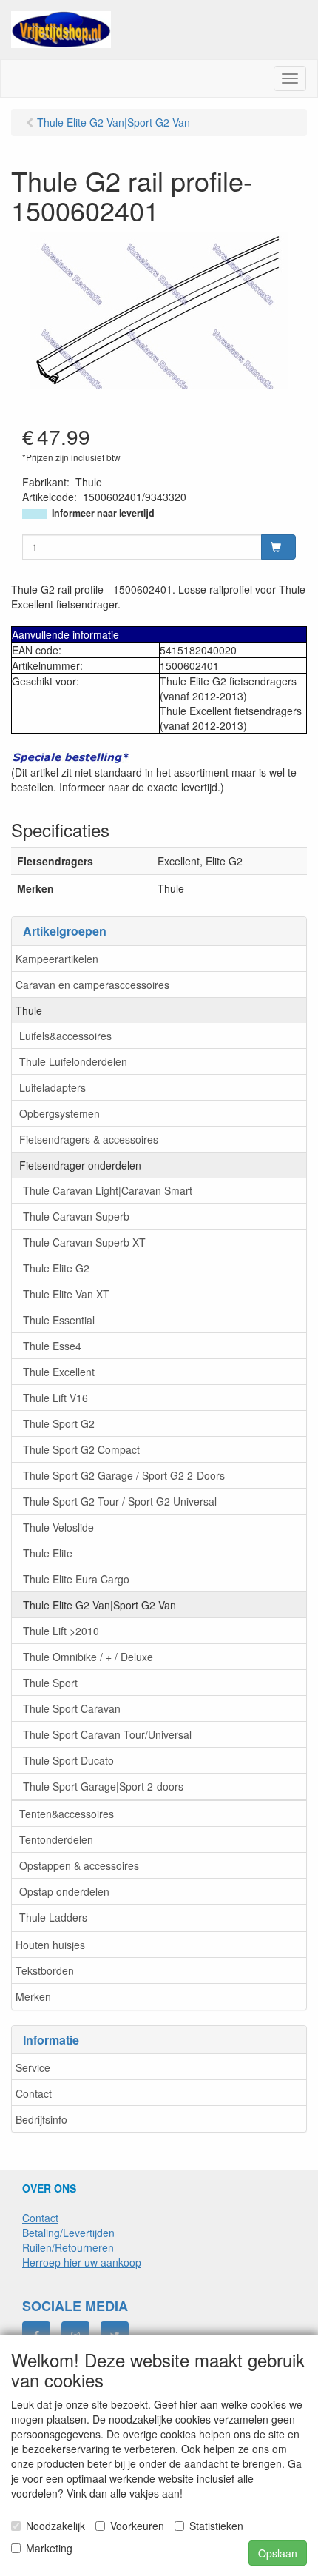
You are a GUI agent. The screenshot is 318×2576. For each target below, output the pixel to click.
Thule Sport (50, 1683)
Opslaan (278, 2553)
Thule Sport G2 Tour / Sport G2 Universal (120, 1501)
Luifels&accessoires (65, 1036)
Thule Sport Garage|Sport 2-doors (103, 1786)
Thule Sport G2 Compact (81, 1449)
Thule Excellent (59, 1372)
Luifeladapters (53, 1087)
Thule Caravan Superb (76, 1216)
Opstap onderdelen (64, 1891)
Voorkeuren (137, 2526)
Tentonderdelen (56, 1839)
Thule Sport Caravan (72, 1708)
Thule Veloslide (58, 1527)
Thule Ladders (53, 1917)
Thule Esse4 (52, 1346)
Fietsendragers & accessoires (89, 1139)
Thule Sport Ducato (68, 1760)
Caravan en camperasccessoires (92, 985)
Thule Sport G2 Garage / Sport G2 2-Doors (124, 1475)
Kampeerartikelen (57, 959)
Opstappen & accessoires (79, 1865)
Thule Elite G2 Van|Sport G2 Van (99, 1605)
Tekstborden (45, 1970)
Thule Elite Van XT (66, 1294)
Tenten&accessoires (67, 1814)
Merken (33, 1996)
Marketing (49, 2548)
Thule (29, 1010)
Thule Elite (48, 1553)
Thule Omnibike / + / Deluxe (88, 1657)
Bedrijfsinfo (41, 2119)
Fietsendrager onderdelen (80, 1165)
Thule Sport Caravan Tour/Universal (107, 1734)
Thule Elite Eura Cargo (76, 1579)
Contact (34, 2093)
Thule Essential (59, 1320)
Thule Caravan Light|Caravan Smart (108, 1190)
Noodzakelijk (55, 2526)
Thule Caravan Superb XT (84, 1242)
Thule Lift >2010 (61, 1631)
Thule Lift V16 (55, 1398)
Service (33, 2067)
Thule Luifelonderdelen (73, 1061)
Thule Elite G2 (56, 1268)
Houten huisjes (50, 1945)
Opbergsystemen (60, 1113)
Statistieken (216, 2526)
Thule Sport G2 (59, 1423)
